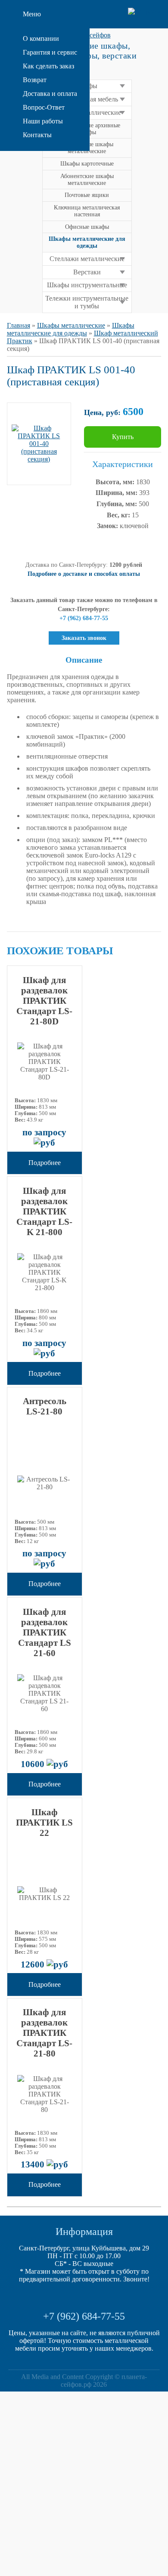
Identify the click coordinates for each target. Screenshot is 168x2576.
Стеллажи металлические (87, 259)
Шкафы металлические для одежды (71, 329)
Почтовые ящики (87, 195)
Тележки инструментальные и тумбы (87, 302)
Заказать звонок (84, 638)
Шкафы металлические (71, 325)
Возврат (35, 80)
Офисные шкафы (87, 227)
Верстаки (87, 272)
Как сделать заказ (48, 66)
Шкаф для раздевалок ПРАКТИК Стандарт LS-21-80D (44, 1001)
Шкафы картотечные (87, 164)
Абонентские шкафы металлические (87, 180)
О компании (41, 38)
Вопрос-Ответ (44, 107)
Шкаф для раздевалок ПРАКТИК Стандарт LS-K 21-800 (44, 1211)
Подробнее (45, 1163)
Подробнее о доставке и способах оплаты (84, 574)
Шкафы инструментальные (87, 285)
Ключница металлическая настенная (87, 211)
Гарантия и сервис (50, 52)
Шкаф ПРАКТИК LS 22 (44, 1822)
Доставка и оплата (50, 94)
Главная (19, 325)
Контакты (37, 135)
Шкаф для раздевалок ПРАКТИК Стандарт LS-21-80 (44, 2033)
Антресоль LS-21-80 (45, 1406)
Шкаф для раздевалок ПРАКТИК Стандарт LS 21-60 (45, 1632)
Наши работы (43, 121)
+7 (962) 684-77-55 (84, 2316)
